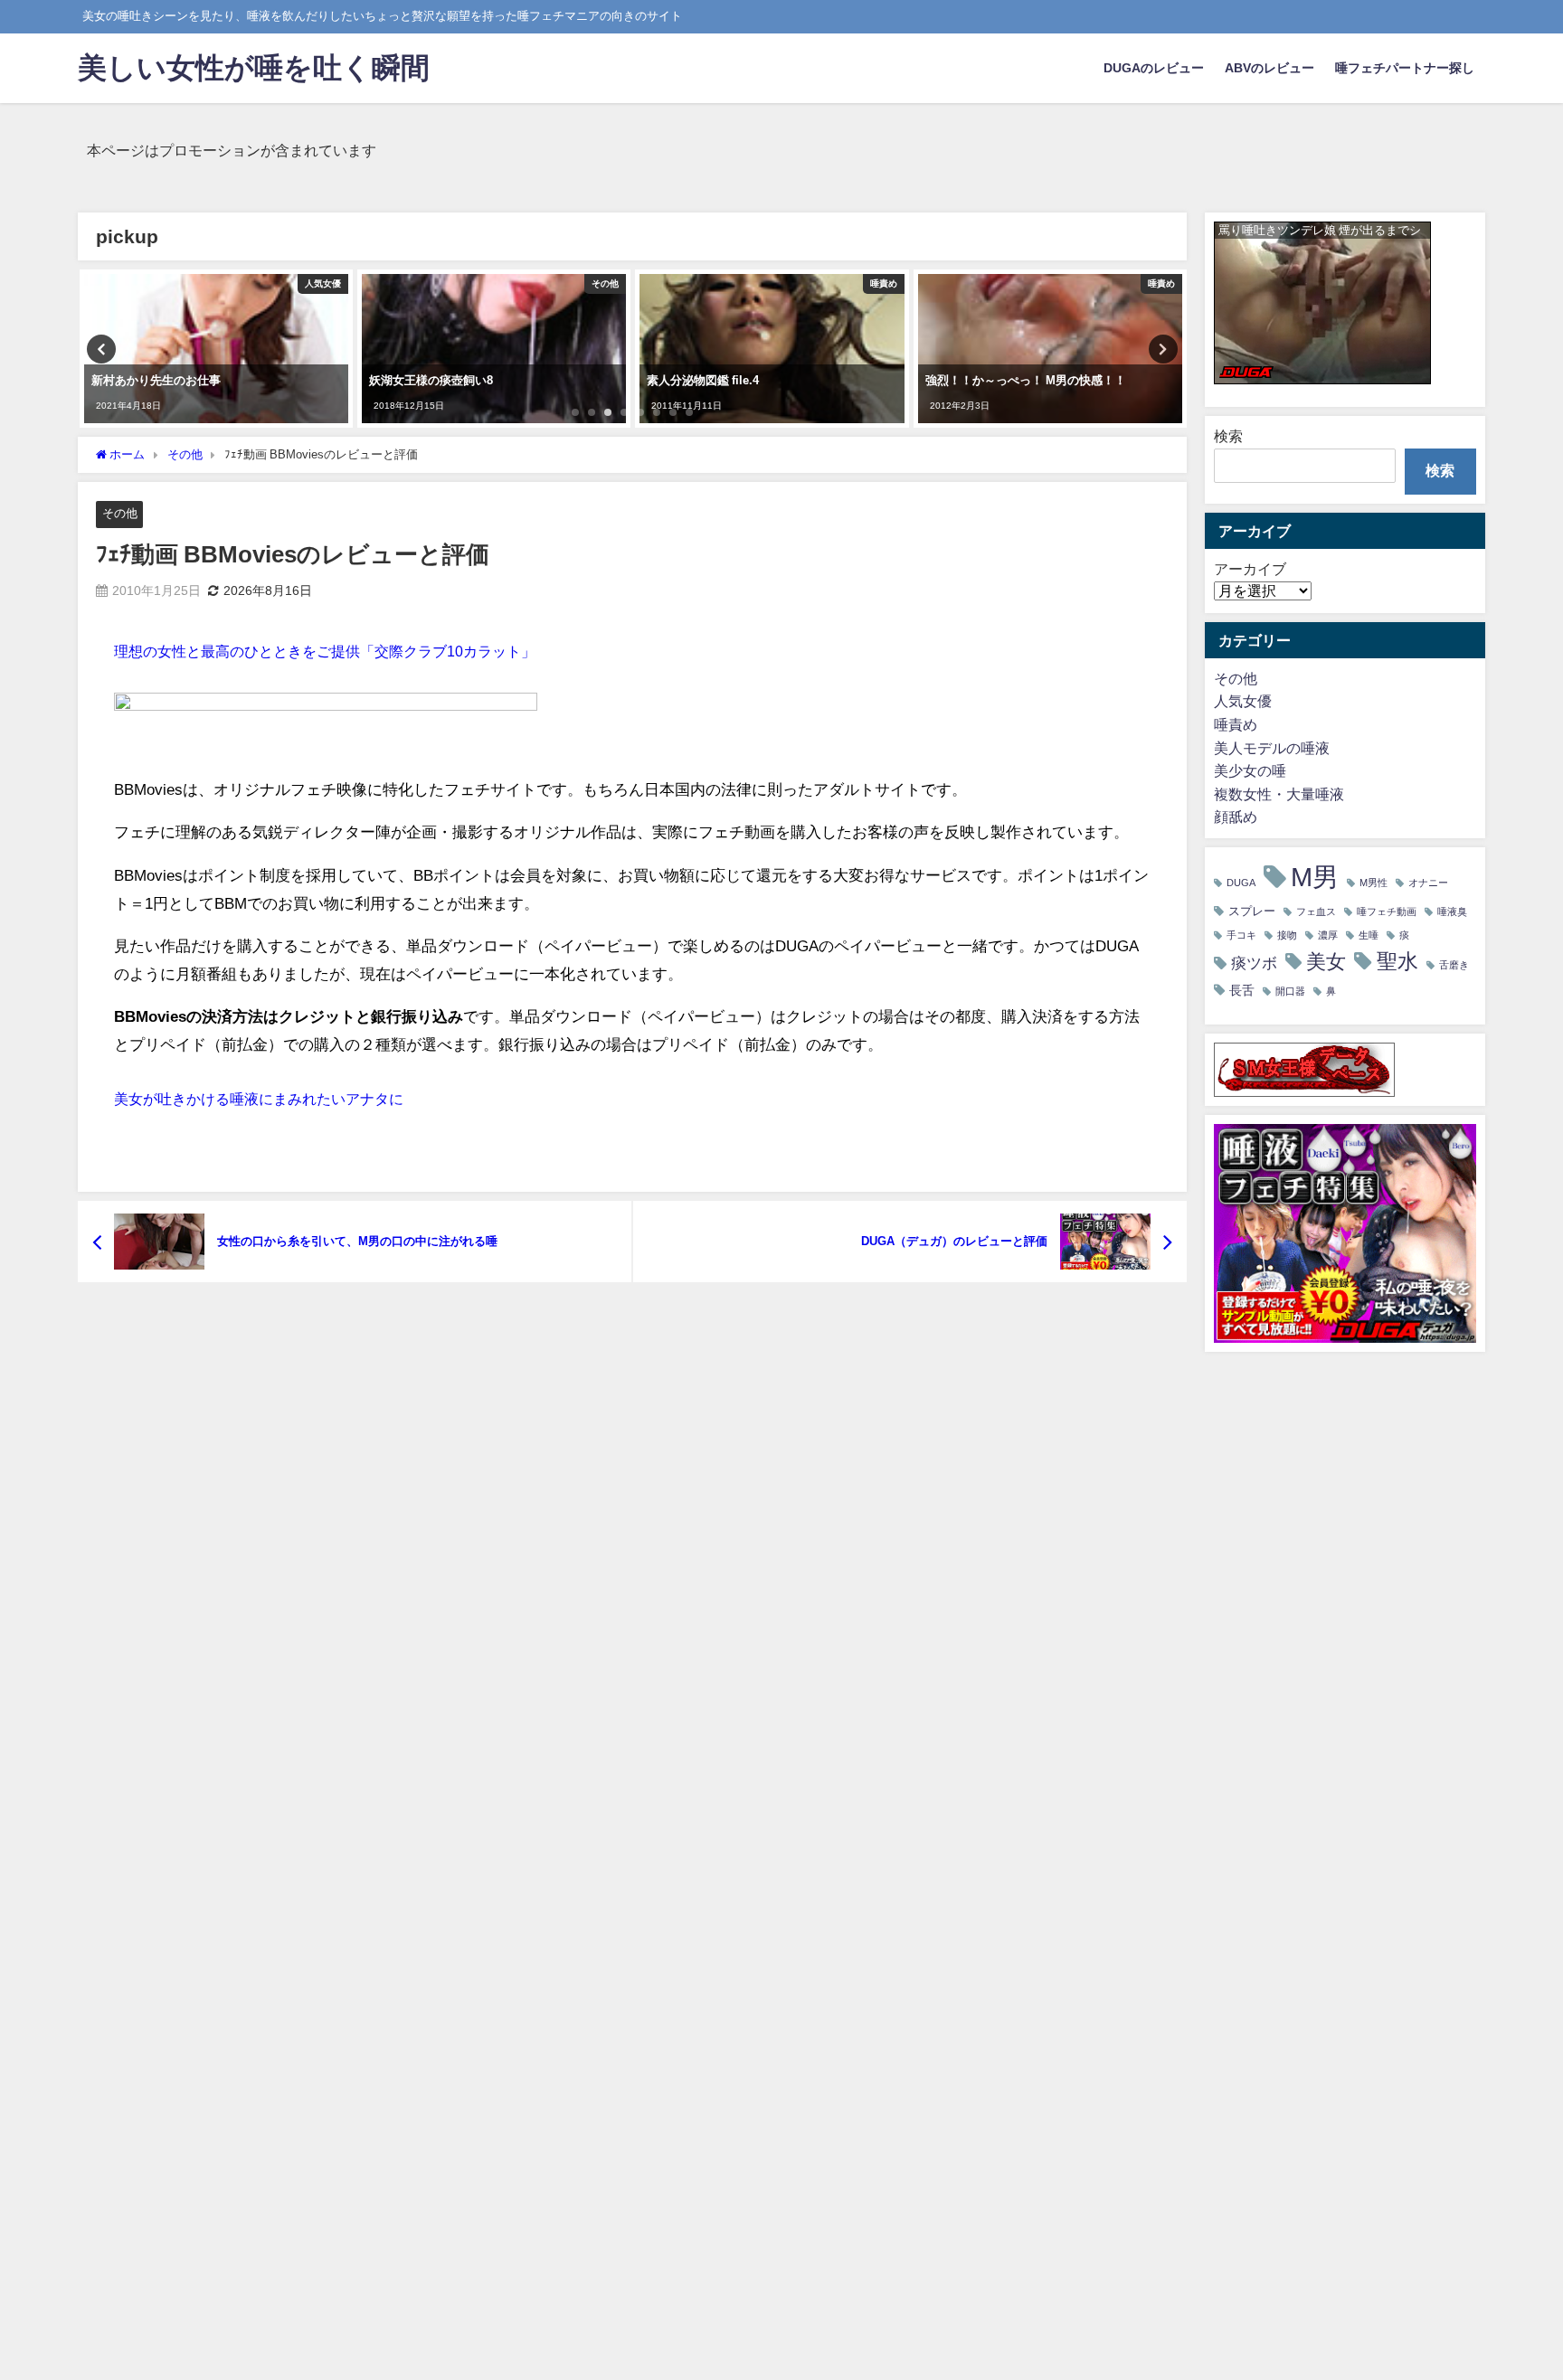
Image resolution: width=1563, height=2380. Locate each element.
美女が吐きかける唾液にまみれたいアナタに (259, 1099)
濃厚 (1328, 935)
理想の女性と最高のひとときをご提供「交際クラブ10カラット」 (325, 651)
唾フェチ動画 (1387, 912)
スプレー (1252, 911)
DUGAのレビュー (1154, 68)
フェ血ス (1316, 912)
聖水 (1397, 961)
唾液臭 (1452, 912)
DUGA (1241, 883)
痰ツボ (1254, 963)
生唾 (1369, 935)
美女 (1326, 962)
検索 (1228, 436)
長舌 (1242, 990)
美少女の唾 (1250, 770)
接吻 (1287, 935)
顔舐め (1236, 817)
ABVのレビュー (1269, 68)
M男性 (1374, 883)
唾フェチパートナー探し (1405, 68)
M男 (1315, 877)
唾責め (1236, 724)
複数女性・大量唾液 (1279, 794)
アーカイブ (1250, 569)
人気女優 (1243, 701)
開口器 (1290, 992)
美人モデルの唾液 (1272, 748)
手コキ (1241, 935)
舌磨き (1454, 965)
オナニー (1428, 883)
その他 (120, 513)
